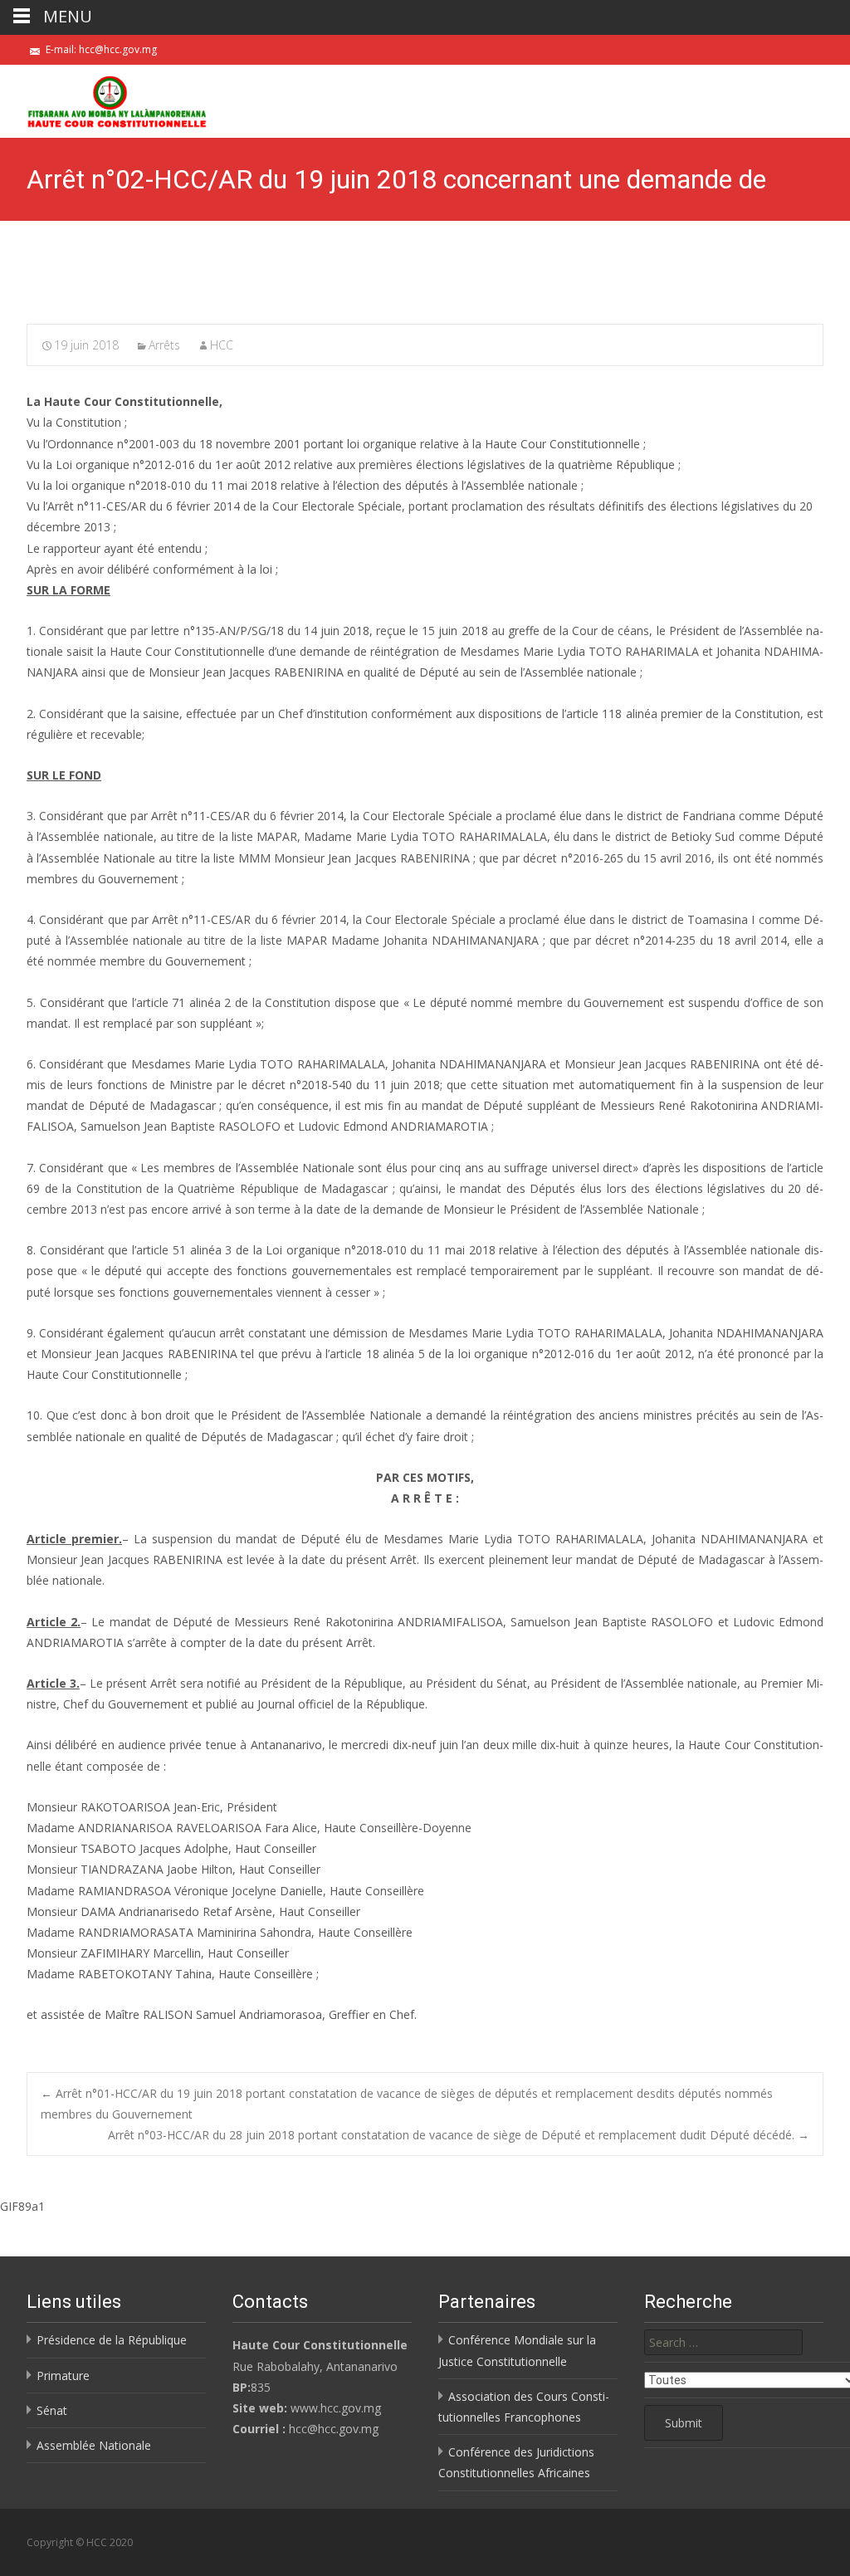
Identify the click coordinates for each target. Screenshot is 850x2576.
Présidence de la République (112, 2340)
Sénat (52, 2410)
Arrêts (164, 345)
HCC (222, 345)
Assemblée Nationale (94, 2445)
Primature (63, 2376)
